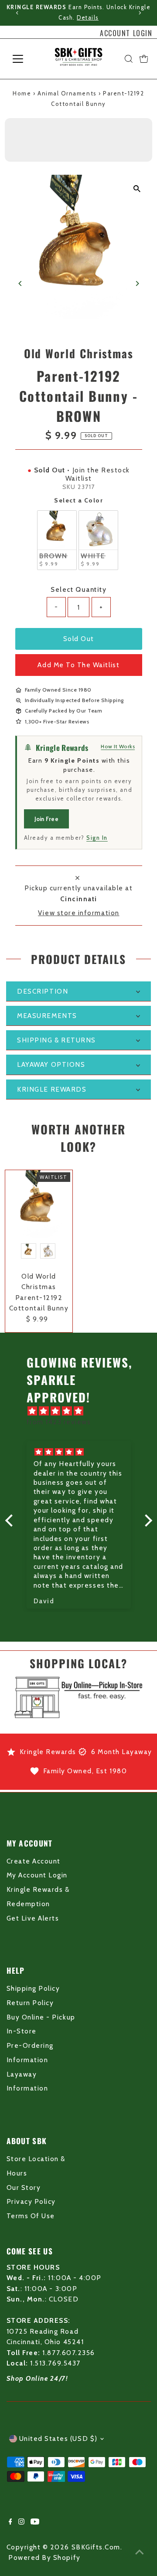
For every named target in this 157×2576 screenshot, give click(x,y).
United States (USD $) (58, 2439)
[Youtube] (35, 2522)
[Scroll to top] (140, 2552)
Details (88, 18)
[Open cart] (144, 59)
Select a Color (78, 500)
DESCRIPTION (43, 991)
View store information (79, 913)
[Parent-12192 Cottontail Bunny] (39, 1204)
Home (22, 93)
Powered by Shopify (44, 2557)
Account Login (126, 33)
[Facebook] (10, 2522)
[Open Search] (129, 59)
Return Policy (30, 2003)
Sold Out (79, 639)
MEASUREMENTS (47, 1016)
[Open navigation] (23, 59)
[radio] (57, 540)
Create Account (34, 1861)
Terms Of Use (31, 2216)
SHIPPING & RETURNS (56, 1040)
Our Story (24, 2187)
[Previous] (17, 13)
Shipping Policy (33, 1988)
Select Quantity (78, 589)
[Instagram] (21, 2522)
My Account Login (37, 1875)
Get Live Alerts (33, 1918)
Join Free (46, 819)
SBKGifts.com (96, 2547)
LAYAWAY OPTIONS (51, 1064)
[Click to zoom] (137, 189)
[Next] (140, 13)
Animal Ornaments (67, 93)
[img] (83, 1411)
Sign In (97, 838)
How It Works (118, 746)
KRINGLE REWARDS (52, 1089)
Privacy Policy (31, 2201)
